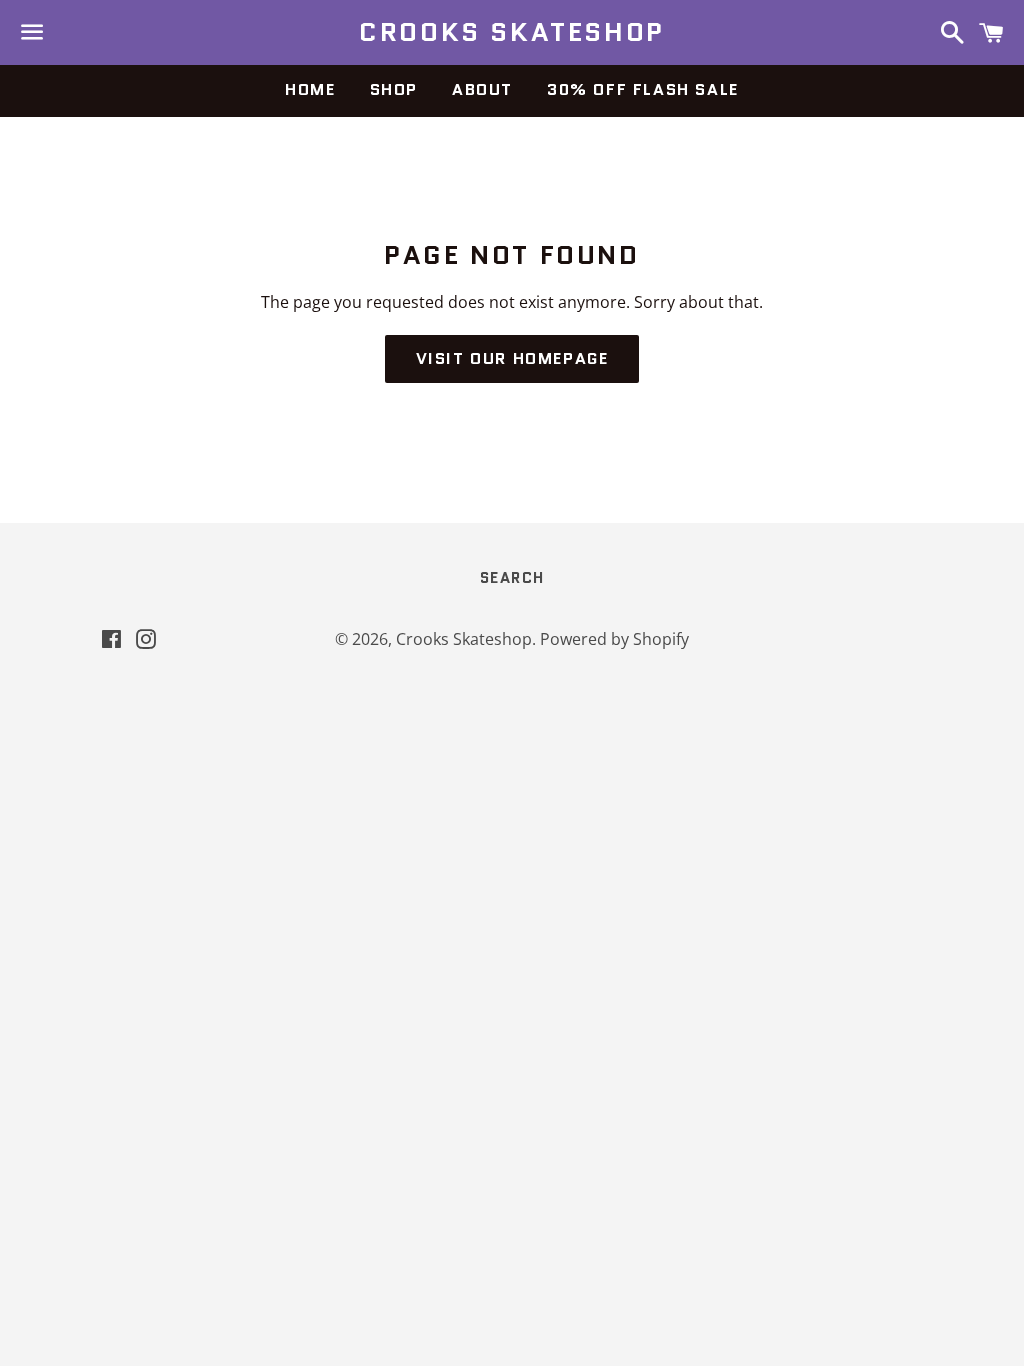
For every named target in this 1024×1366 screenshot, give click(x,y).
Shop (394, 89)
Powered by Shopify (614, 639)
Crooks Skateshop (512, 32)
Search (512, 578)
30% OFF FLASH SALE (643, 89)
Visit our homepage (512, 358)
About (482, 89)
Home (310, 89)
